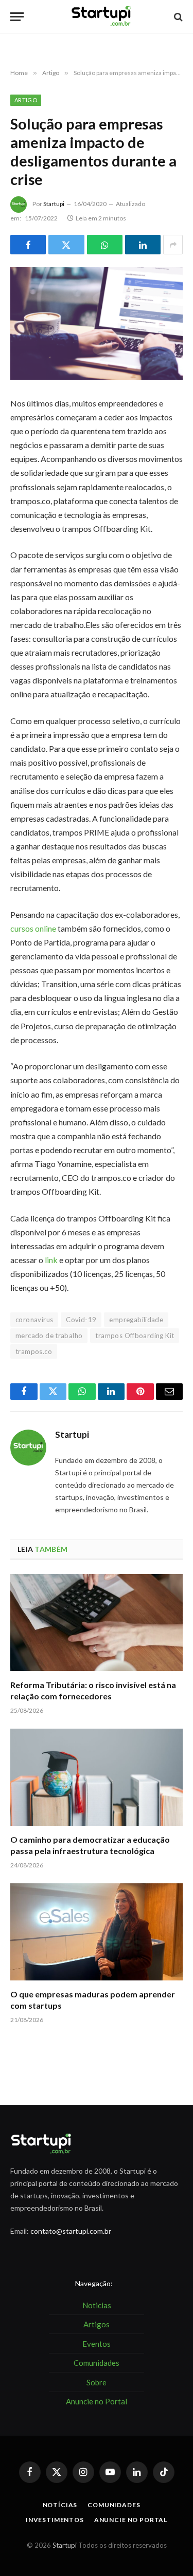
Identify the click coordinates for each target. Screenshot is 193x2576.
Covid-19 (81, 1320)
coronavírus (34, 1320)
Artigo (26, 100)
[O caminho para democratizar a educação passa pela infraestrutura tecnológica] (97, 1777)
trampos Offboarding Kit (135, 1336)
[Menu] (17, 17)
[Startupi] (102, 17)
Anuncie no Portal (131, 2520)
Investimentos (55, 2520)
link (51, 1260)
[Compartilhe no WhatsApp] (105, 245)
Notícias (60, 2505)
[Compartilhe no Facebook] (28, 245)
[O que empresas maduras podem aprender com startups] (97, 1932)
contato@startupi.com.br (71, 2231)
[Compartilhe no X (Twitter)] (66, 245)
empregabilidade (136, 1320)
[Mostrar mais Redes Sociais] (173, 245)
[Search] (177, 17)
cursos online (33, 928)
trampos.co (34, 1351)
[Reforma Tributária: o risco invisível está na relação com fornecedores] (97, 1622)
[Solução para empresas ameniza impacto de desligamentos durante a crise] (97, 323)
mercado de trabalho (49, 1336)
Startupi (54, 204)
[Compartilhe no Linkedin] (143, 245)
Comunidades (114, 2505)
